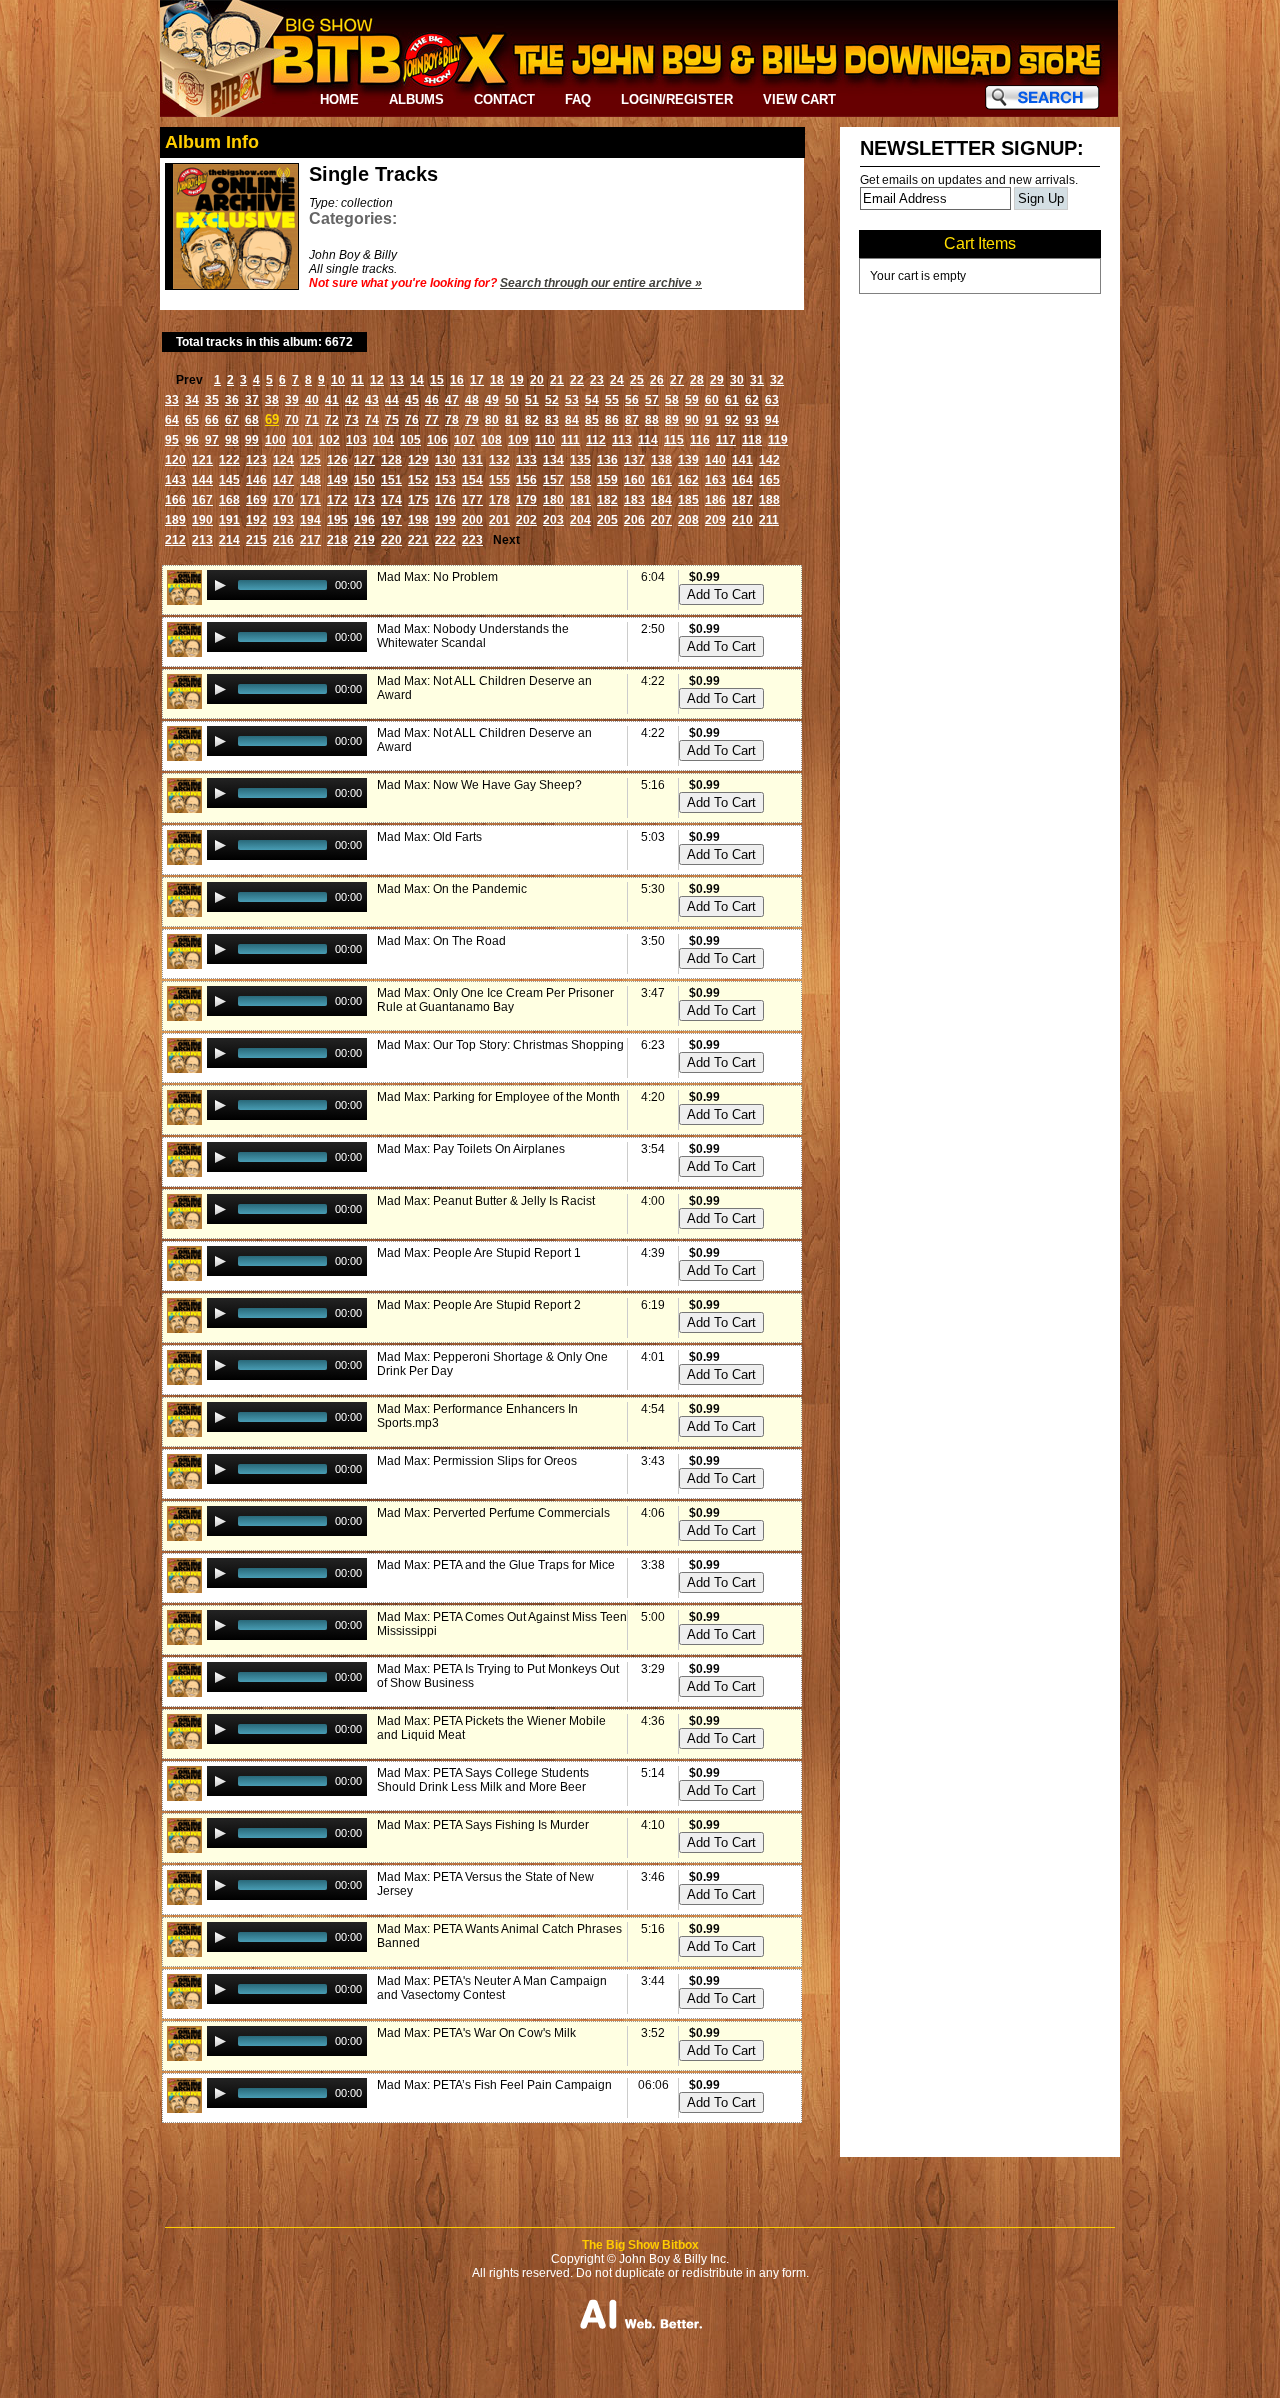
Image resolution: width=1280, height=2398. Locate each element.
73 (352, 420)
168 (229, 500)
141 (742, 460)
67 (232, 420)
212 (175, 540)
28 (697, 380)
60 (712, 400)
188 (769, 500)
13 (397, 380)
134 (553, 460)
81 (512, 420)
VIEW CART (799, 99)
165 (769, 480)
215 (256, 540)
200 (472, 520)
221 (418, 540)
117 (726, 440)
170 (283, 500)
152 (418, 480)
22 (577, 380)
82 (532, 420)
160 (634, 480)
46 (432, 400)
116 (700, 440)
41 (332, 400)
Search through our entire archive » (601, 283)
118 (752, 440)
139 (688, 460)
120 (175, 460)
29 (717, 380)
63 (772, 400)
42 (352, 400)
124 (283, 460)
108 (491, 440)
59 (692, 400)
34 (192, 400)
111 (570, 440)
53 (572, 400)
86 (612, 420)
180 (553, 500)
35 (212, 400)
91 (712, 420)
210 (742, 520)
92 (732, 420)
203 (553, 520)
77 (432, 420)
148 (310, 480)
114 (648, 440)
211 (769, 520)
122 (229, 460)
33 (172, 400)
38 (272, 400)
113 (622, 440)
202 (526, 520)
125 (310, 460)
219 (364, 540)
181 (580, 500)
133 (526, 460)
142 (769, 460)
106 (437, 440)
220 (391, 540)
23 (597, 380)
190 (202, 520)
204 (580, 520)
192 (256, 520)
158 (580, 480)
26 (657, 380)
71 (312, 420)
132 (499, 460)
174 (391, 500)
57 (652, 400)
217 (310, 540)
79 (472, 420)
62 (752, 400)
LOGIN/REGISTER (677, 99)
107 (464, 440)
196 (364, 520)
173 (364, 500)
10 (338, 380)
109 (518, 440)
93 (752, 420)
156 (526, 480)
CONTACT (504, 99)
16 (457, 380)
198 (418, 520)
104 (383, 440)
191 (229, 520)
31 (757, 380)
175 (418, 500)
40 (312, 400)
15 (437, 380)
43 (372, 400)
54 (592, 400)
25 (637, 380)
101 (302, 440)
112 (596, 440)
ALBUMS (416, 99)
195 (337, 520)
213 (202, 540)
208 (688, 520)
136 (607, 460)
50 (512, 400)
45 (412, 400)
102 (329, 440)
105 (410, 440)
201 (499, 520)
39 (292, 400)
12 (377, 380)
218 (337, 540)
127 (364, 460)
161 (661, 480)
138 (661, 460)
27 (677, 380)
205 (607, 520)
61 (732, 400)
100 (275, 440)
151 (391, 480)
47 (452, 400)
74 (372, 420)
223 (472, 540)
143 (175, 480)
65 (192, 420)
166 (175, 500)
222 (445, 540)
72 (332, 420)
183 (634, 500)
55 (612, 400)
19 (517, 380)
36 (232, 400)
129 (418, 460)
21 (557, 380)
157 (553, 480)
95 (172, 440)
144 (202, 480)
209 (715, 520)
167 (202, 500)
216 (283, 540)
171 (310, 500)
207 (661, 520)
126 (337, 460)
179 (526, 500)
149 (337, 480)
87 (632, 420)
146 (256, 480)
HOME (339, 99)
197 (391, 520)
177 (472, 500)
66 (212, 420)
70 (292, 420)
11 (357, 380)
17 (477, 380)
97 (212, 440)
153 (445, 480)
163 (715, 480)
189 (175, 520)
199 (445, 520)
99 (252, 440)
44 (392, 400)
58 (672, 400)
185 (688, 500)
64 (172, 420)
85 (592, 420)
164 (742, 480)
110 (545, 440)
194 (310, 520)
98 (232, 440)
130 (445, 460)
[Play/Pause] (220, 585)
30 (737, 380)
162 (688, 480)
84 (572, 420)
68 (252, 420)
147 (283, 480)
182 (607, 500)
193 (283, 520)
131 (472, 460)
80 (492, 420)
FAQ (578, 99)
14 (417, 380)
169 (256, 500)
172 (337, 500)
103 (356, 440)
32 (777, 380)
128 (391, 460)
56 (632, 400)
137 (634, 460)
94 (772, 420)
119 (778, 440)
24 (617, 380)
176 (445, 500)
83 (552, 420)
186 (715, 500)
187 (742, 500)
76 (412, 420)
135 (580, 460)
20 (537, 380)
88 (652, 420)
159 (607, 480)
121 (202, 460)
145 (229, 480)
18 (497, 380)
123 (256, 460)
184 (661, 500)
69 (272, 419)
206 (634, 520)
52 (552, 400)
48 (472, 400)
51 (532, 400)
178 (499, 500)
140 (715, 460)
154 (472, 480)
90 (692, 420)
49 (492, 400)
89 (672, 420)
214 (229, 540)
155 (499, 480)
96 (192, 440)
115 (674, 440)
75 (392, 420)
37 (252, 400)
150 (364, 480)
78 (452, 420)
